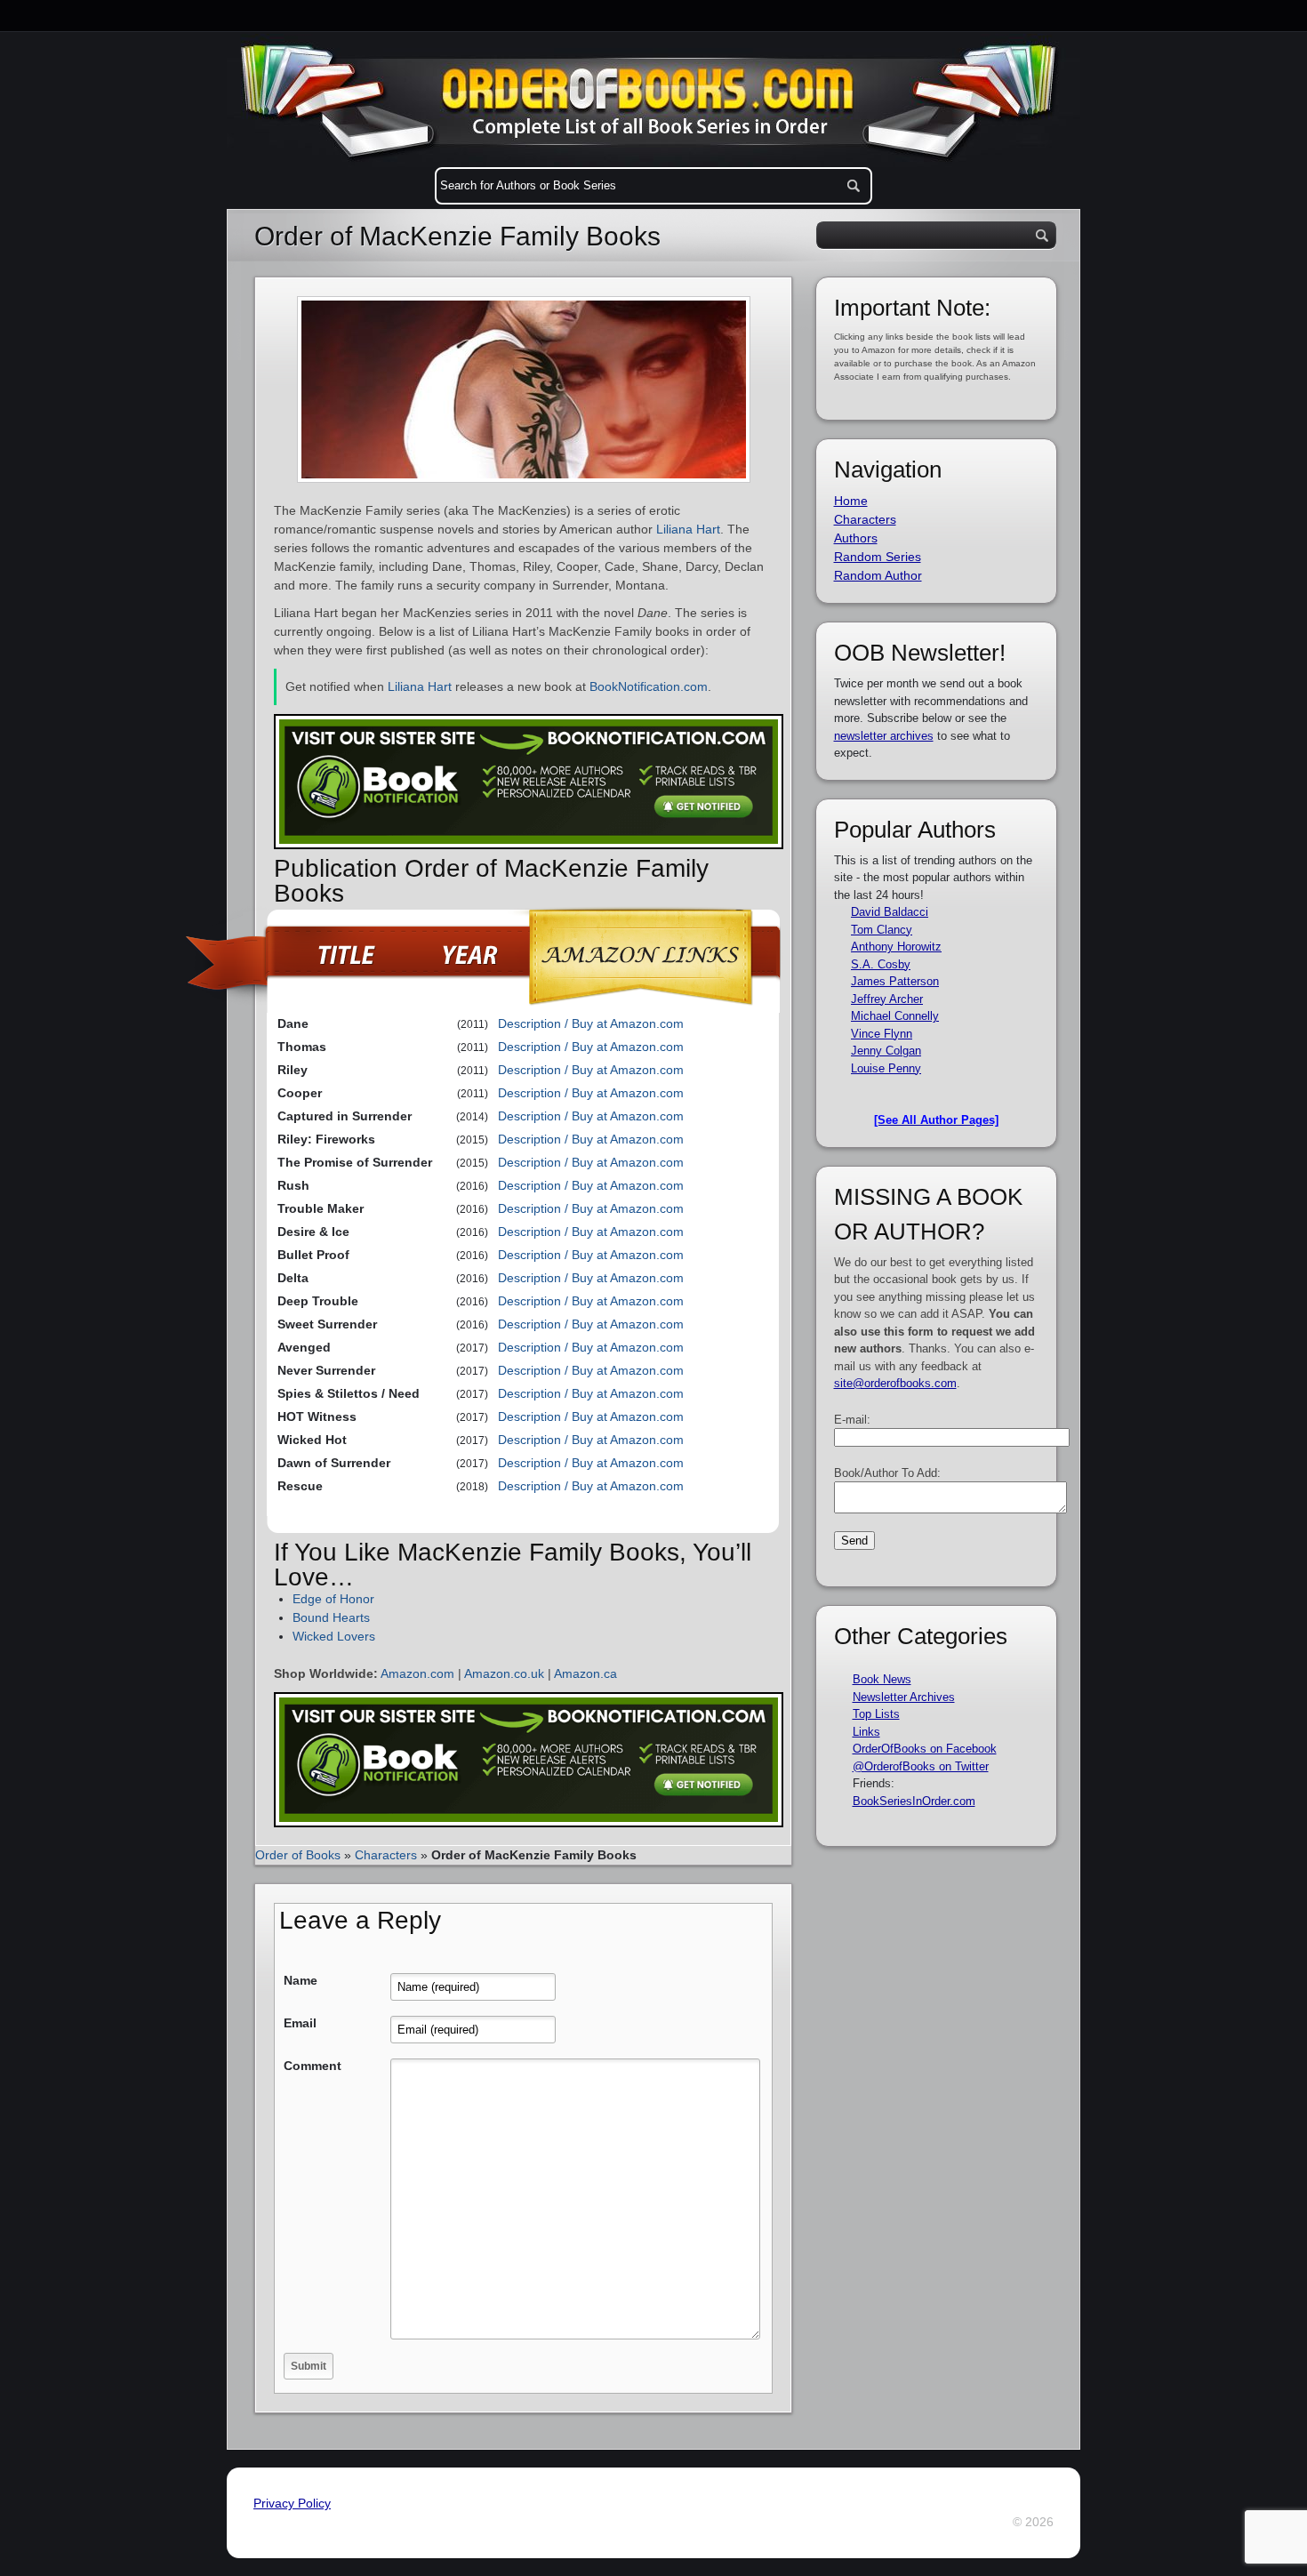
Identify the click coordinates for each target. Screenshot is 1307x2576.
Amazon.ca (585, 1673)
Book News (882, 1679)
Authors (856, 538)
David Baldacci (890, 912)
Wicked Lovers (334, 1636)
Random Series (878, 557)
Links (866, 1732)
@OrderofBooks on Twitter (921, 1766)
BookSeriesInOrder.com (914, 1801)
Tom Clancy (882, 930)
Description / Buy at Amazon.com (591, 1023)
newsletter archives (884, 736)
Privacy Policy (292, 2503)
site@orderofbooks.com (895, 1383)
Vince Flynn (882, 1034)
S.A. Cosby (881, 964)
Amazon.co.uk (504, 1673)
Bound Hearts (331, 1617)
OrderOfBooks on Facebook (925, 1749)
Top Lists (876, 1714)
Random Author (878, 575)
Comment (313, 2066)
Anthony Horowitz (896, 947)
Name (301, 1980)
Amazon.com (417, 1673)
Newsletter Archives (904, 1697)
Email (300, 2023)
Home (851, 501)
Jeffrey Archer (887, 999)
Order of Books (298, 1855)
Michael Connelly (895, 1016)
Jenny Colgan (886, 1051)
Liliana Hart (688, 529)
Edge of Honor (333, 1599)
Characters (386, 1855)
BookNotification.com (649, 686)
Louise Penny (886, 1068)
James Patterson (895, 981)
